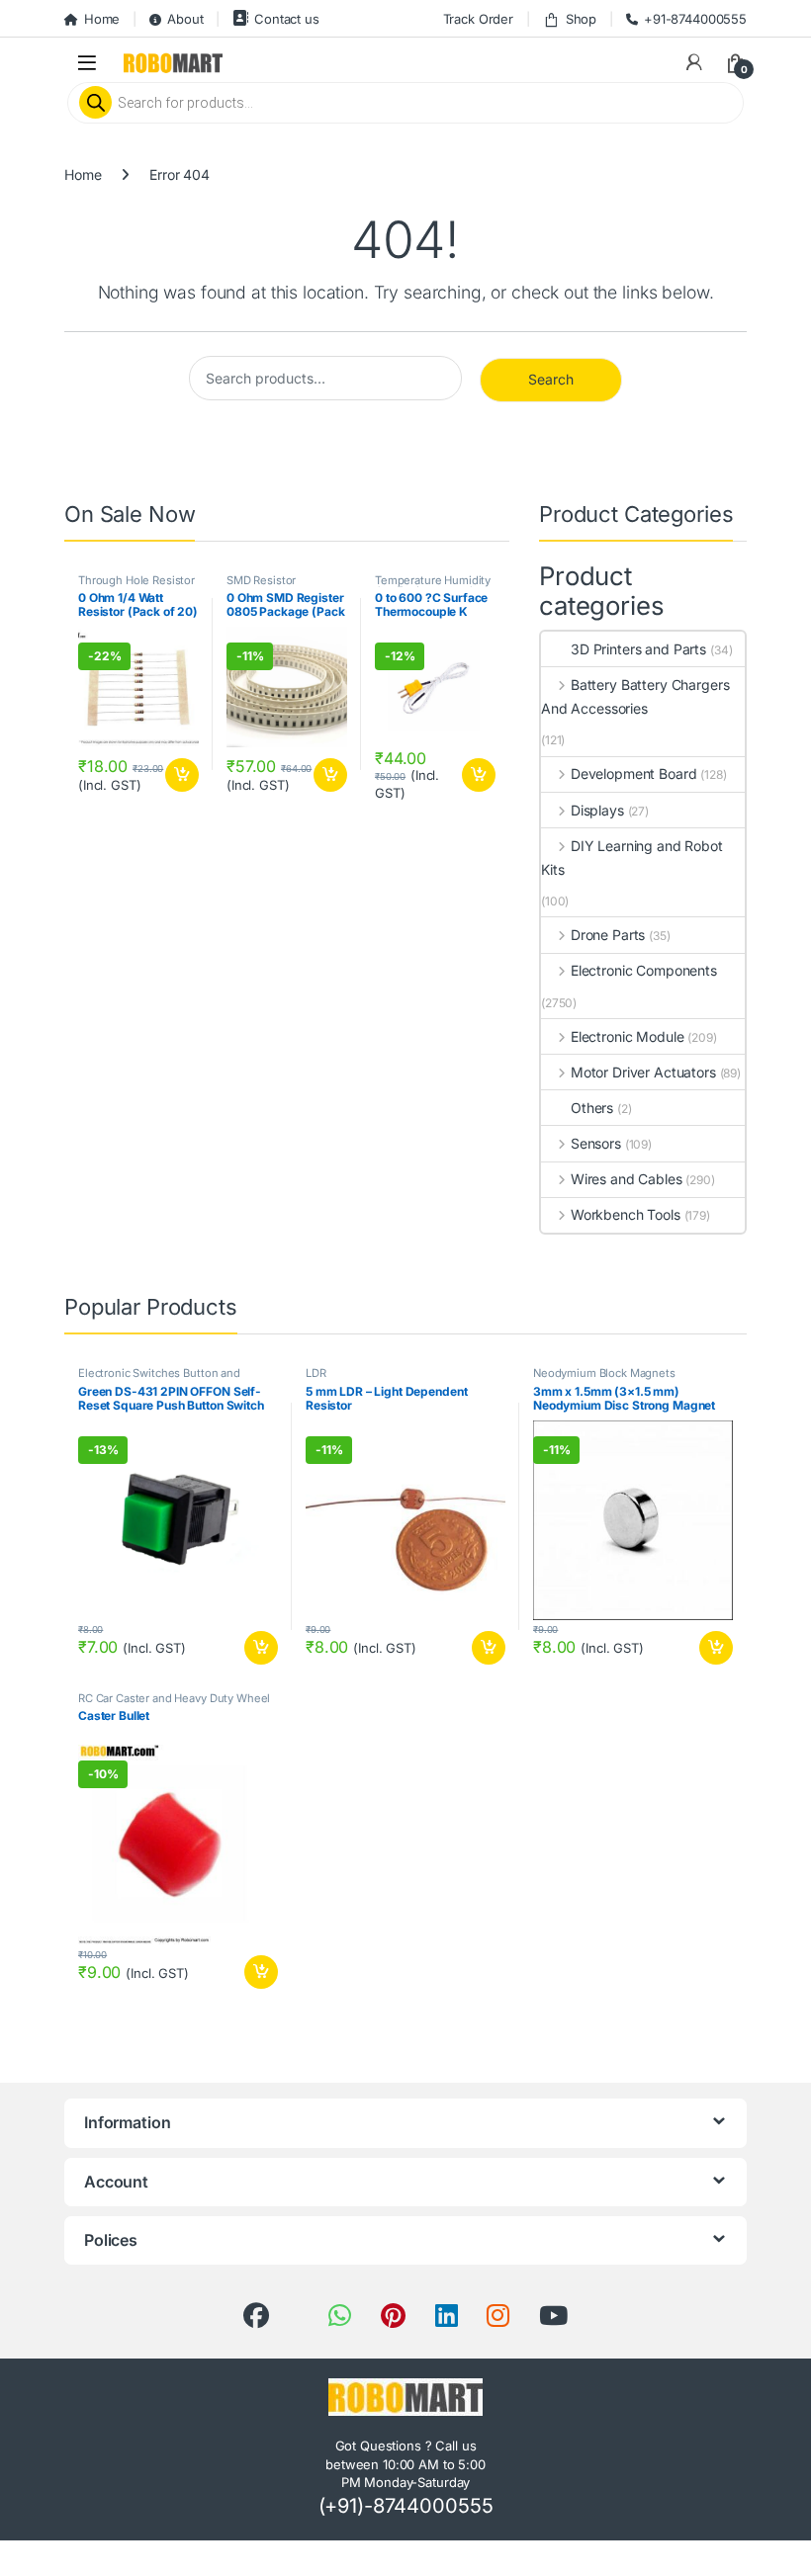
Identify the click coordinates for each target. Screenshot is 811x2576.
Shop (581, 19)
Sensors (596, 1143)
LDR (316, 1373)
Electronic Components (644, 970)
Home (102, 19)
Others (592, 1108)
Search (551, 379)
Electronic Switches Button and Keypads (159, 1379)
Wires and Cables (627, 1179)
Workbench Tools (626, 1214)
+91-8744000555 (695, 19)
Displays (597, 810)
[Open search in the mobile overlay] (405, 103)
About (185, 19)
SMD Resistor (261, 580)
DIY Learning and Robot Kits (632, 858)
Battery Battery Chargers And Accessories (635, 696)
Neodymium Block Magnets (604, 1373)
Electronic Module (627, 1036)
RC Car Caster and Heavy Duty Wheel (174, 1698)
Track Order (478, 19)
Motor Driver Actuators (643, 1072)
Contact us (286, 19)
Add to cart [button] (182, 775)
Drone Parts (608, 935)
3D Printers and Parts (638, 649)
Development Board (633, 773)
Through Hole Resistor (136, 580)
